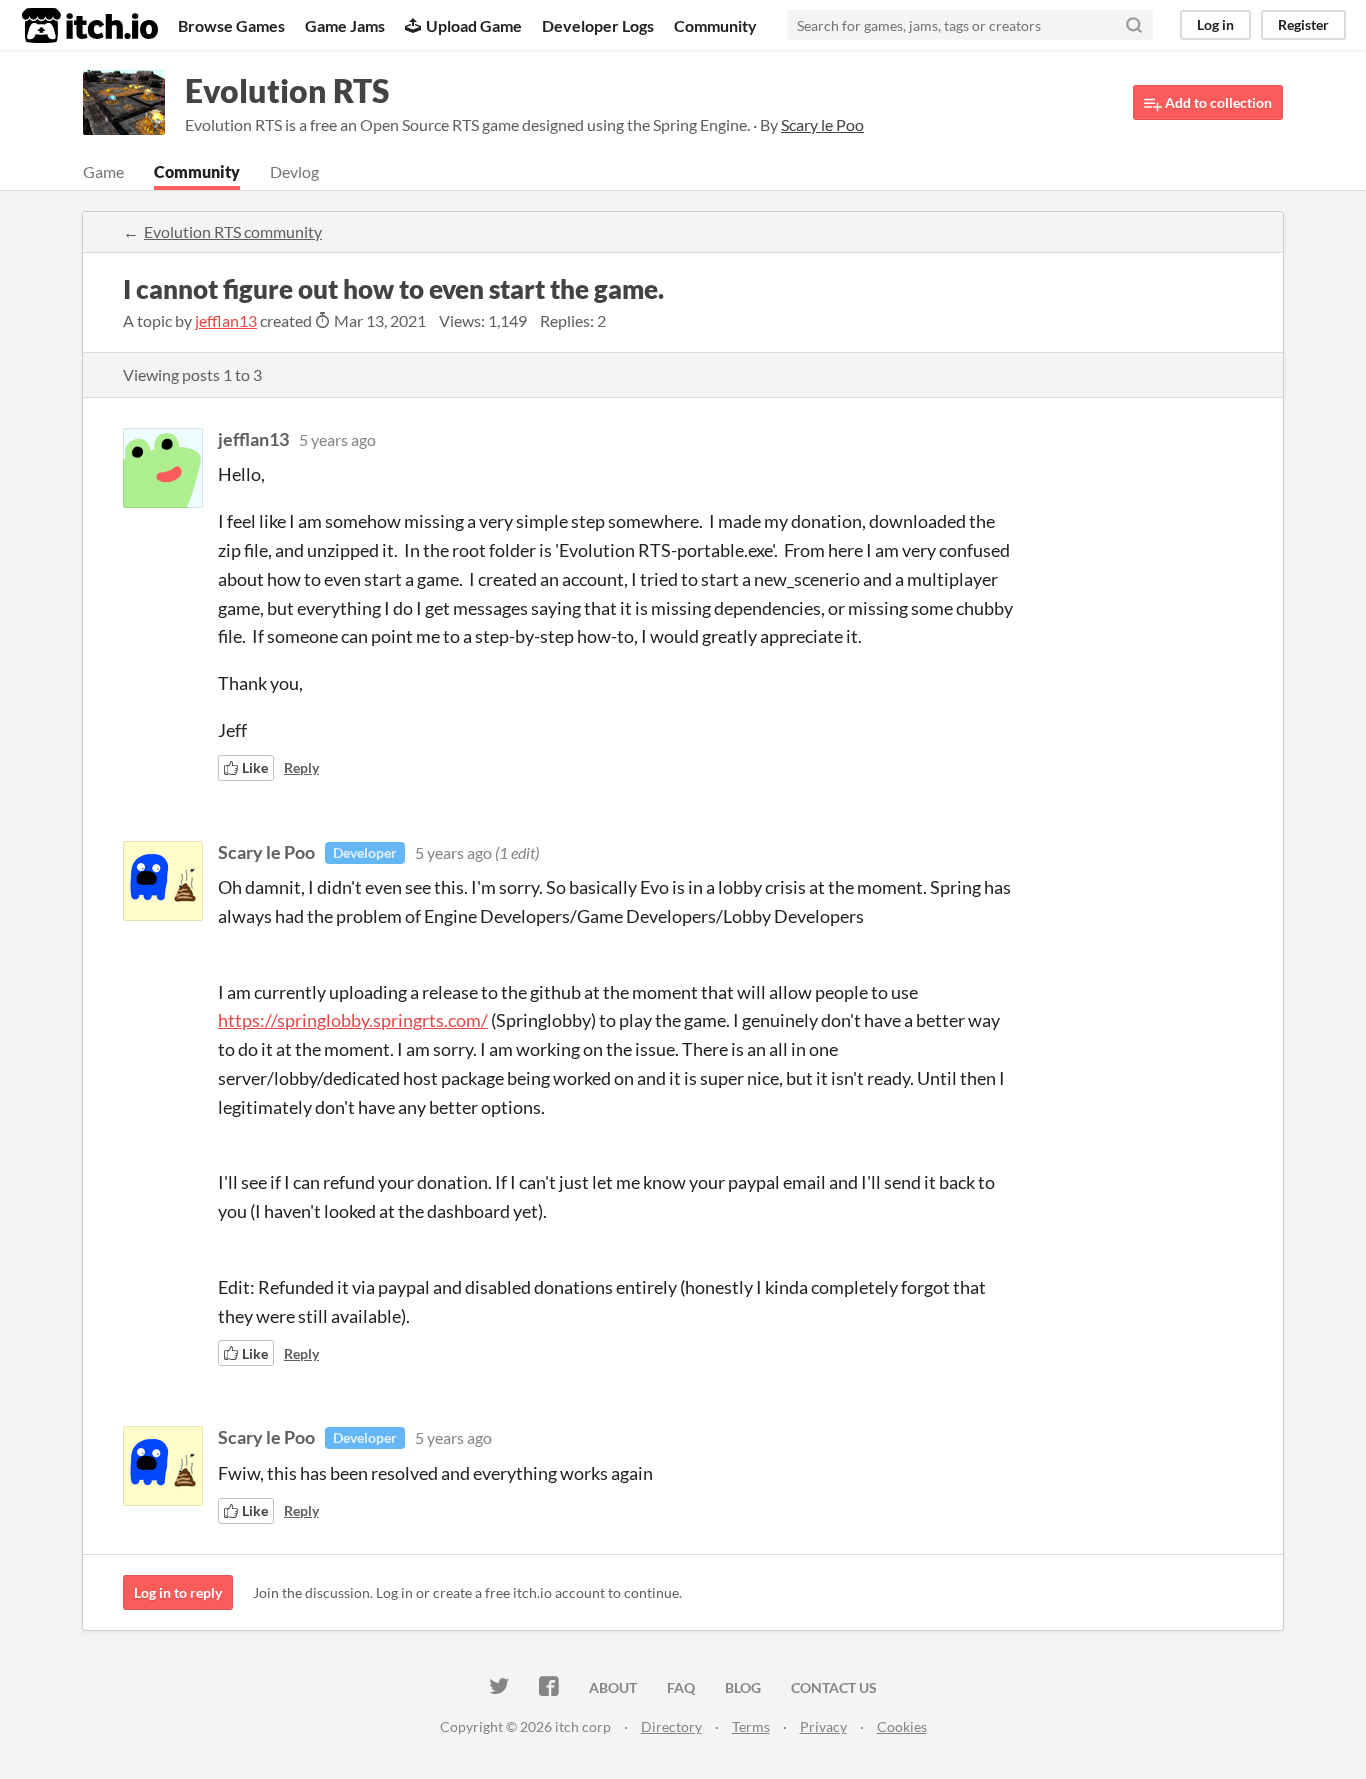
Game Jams (345, 25)
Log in (1215, 24)
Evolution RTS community (233, 231)
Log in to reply (178, 1592)
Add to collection (1217, 102)
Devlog (294, 171)
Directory (671, 1726)
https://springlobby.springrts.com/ (353, 1020)
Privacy (823, 1726)
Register (1303, 24)
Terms (751, 1726)
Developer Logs (598, 25)
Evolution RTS (287, 90)
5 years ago (337, 439)
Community (715, 25)
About (613, 1687)
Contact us (834, 1687)
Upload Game (474, 25)
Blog (743, 1687)
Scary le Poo (266, 852)
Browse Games (231, 25)
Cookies (902, 1726)
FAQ (681, 1687)
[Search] (1134, 25)
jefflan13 (226, 320)
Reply (301, 767)
